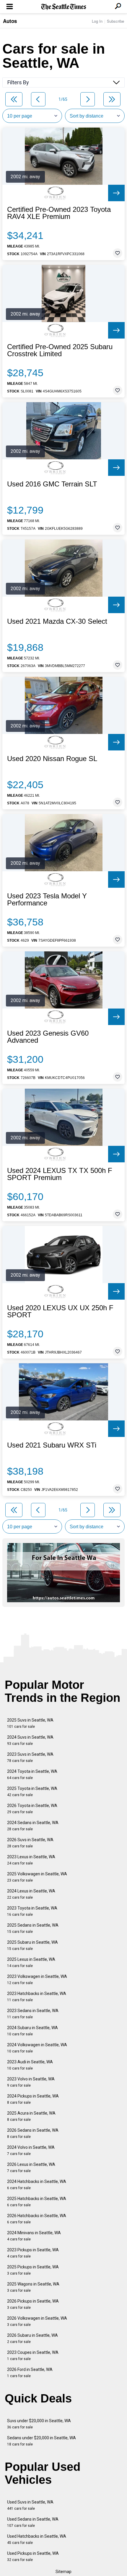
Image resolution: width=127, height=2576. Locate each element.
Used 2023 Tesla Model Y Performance (47, 900)
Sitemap (63, 2572)
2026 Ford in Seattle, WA (30, 2373)
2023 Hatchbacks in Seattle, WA (37, 1997)
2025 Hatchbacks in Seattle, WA (37, 2202)
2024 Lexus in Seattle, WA (31, 1894)
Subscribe (115, 21)
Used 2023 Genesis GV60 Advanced (48, 1037)
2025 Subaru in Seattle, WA (32, 1945)
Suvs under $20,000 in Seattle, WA (39, 2424)
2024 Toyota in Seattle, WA (32, 1774)
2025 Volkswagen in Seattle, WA (37, 1877)
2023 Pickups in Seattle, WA (33, 2253)
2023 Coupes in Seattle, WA (33, 2355)
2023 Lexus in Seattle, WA (31, 1860)
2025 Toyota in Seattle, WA (32, 1792)
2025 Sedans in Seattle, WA (33, 1928)
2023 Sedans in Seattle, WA (33, 2014)
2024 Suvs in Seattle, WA (30, 1740)
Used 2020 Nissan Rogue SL (52, 759)
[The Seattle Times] (64, 7)
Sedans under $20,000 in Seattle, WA (41, 2441)
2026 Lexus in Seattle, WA (31, 2167)
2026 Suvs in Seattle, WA (30, 1843)
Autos (10, 21)
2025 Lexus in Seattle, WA (31, 1962)
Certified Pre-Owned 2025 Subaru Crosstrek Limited (60, 350)
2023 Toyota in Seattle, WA (32, 1911)
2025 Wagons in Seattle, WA (33, 2287)
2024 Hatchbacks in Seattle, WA (37, 2185)
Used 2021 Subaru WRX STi (52, 1445)
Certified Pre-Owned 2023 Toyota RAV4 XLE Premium (59, 213)
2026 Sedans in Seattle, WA (33, 2133)
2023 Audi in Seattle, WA (30, 2065)
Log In (97, 21)
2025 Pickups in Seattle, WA (33, 2270)
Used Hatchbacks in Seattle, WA (37, 2539)
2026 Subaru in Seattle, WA (32, 2338)
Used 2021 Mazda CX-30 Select (57, 621)
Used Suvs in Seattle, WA (30, 2505)
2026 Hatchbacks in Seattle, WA (37, 2219)
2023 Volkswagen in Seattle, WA (37, 1980)
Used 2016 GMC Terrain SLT (52, 484)
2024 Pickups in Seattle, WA (33, 2099)
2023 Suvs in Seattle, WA (30, 1757)
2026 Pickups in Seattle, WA (33, 2304)
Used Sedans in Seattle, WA (33, 2522)
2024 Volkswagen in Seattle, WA (37, 2048)
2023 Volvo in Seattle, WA (31, 2082)
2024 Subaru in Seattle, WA (32, 2031)
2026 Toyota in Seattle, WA (32, 1809)
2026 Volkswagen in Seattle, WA (37, 2321)
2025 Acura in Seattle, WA (31, 2116)
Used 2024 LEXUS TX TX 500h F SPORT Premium (60, 1174)
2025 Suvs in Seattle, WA (30, 1723)
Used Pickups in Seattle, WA (33, 2556)
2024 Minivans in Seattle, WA (34, 2236)
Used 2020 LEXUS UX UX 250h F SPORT (60, 1311)
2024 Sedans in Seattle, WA (33, 1826)
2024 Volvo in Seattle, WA (31, 2150)
